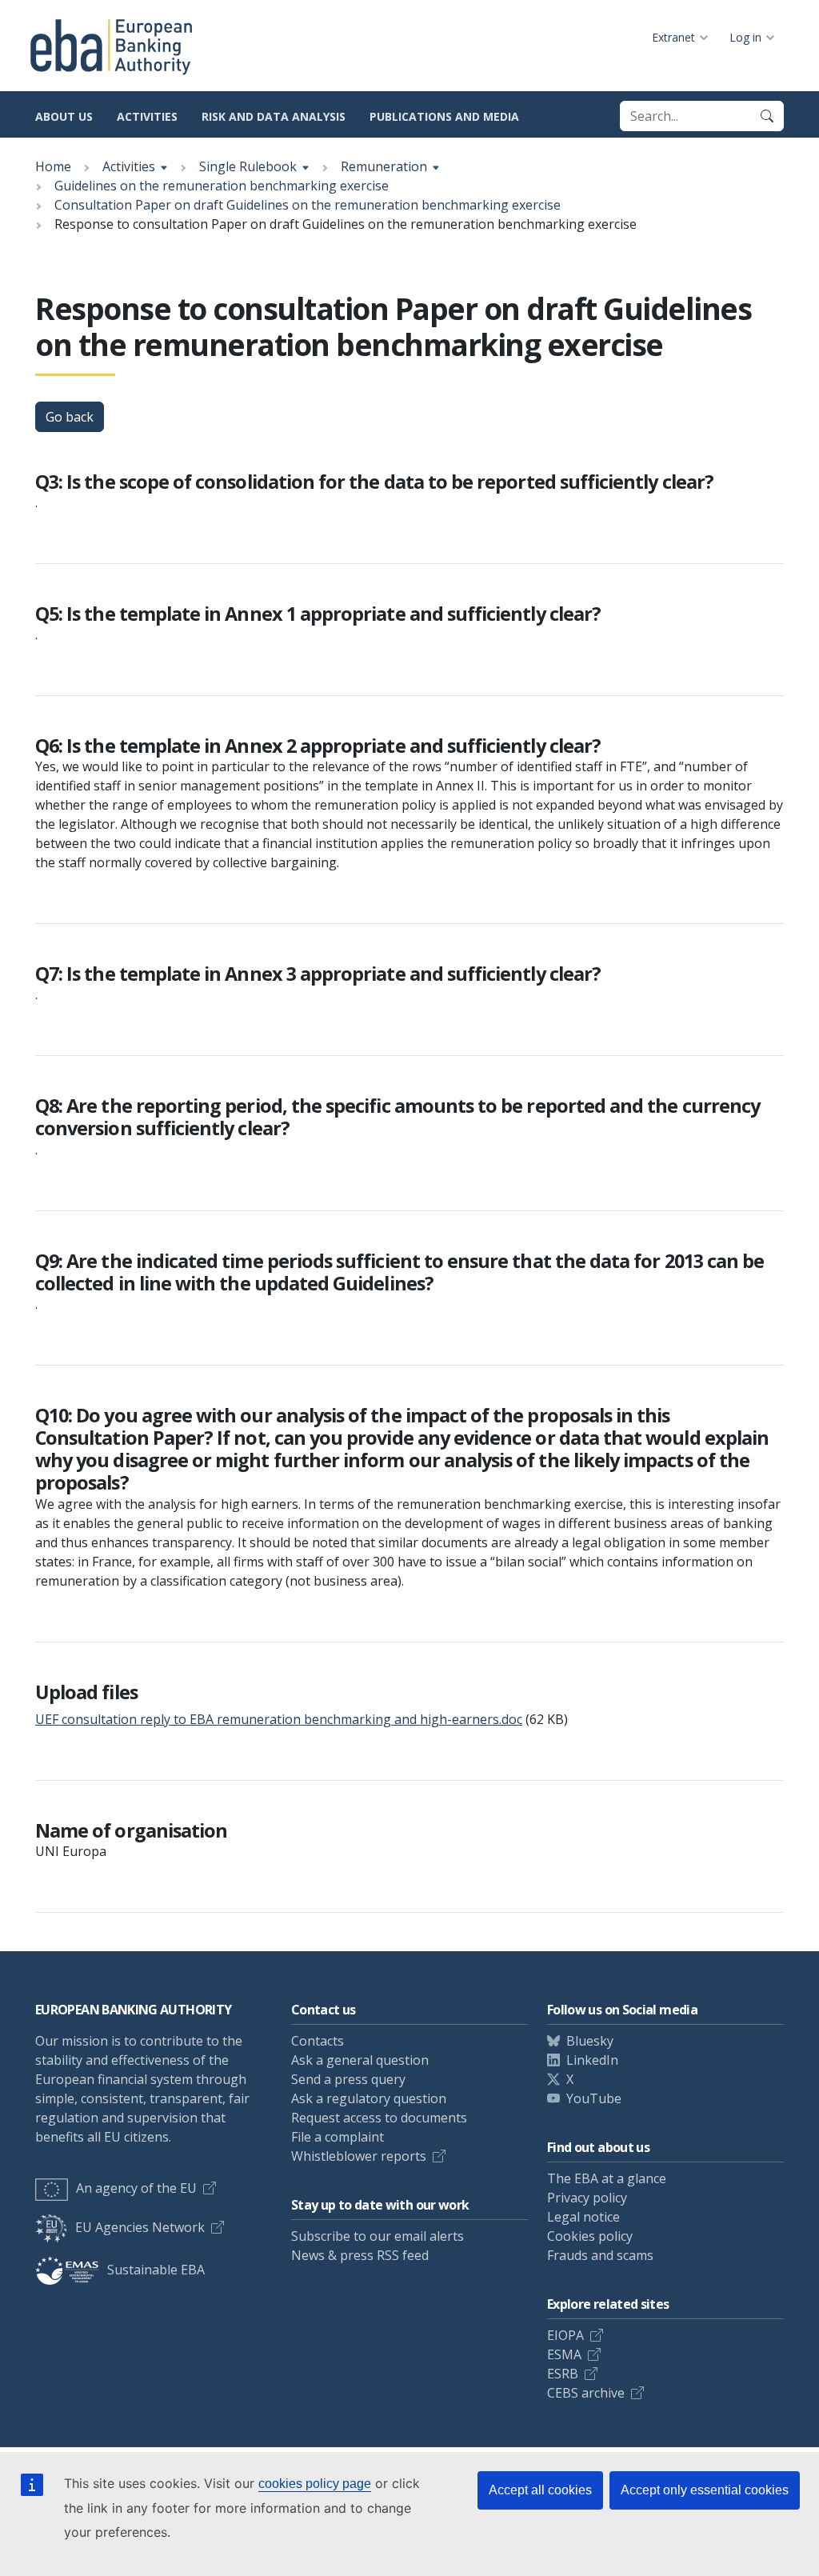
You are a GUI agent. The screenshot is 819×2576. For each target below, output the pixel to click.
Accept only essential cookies (705, 2490)
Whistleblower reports (359, 2156)
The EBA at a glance (607, 2178)
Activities (147, 116)
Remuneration (384, 166)
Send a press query (348, 2079)
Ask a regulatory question (369, 2098)
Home (53, 166)
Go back (70, 417)
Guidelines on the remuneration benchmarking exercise (222, 186)
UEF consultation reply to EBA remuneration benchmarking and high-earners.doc (279, 1719)
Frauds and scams (600, 2255)
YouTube (594, 2098)
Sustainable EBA (156, 2270)
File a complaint (338, 2137)
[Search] (767, 116)
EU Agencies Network (140, 2227)
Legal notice (583, 2217)
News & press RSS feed (360, 2255)
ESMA (564, 2354)
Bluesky (590, 2041)
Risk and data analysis (274, 116)
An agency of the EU (136, 2188)
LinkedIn (592, 2060)
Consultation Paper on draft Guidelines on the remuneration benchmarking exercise (308, 205)
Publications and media (444, 116)
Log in (745, 37)
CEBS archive (586, 2393)
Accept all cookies (540, 2490)
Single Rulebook (248, 166)
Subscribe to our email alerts (378, 2236)
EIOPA (565, 2335)
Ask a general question (360, 2060)
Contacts (318, 2041)
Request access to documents (379, 2118)
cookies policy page (315, 2484)
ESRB (563, 2374)
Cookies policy (590, 2236)
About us (64, 116)
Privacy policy (587, 2198)
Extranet (673, 37)
